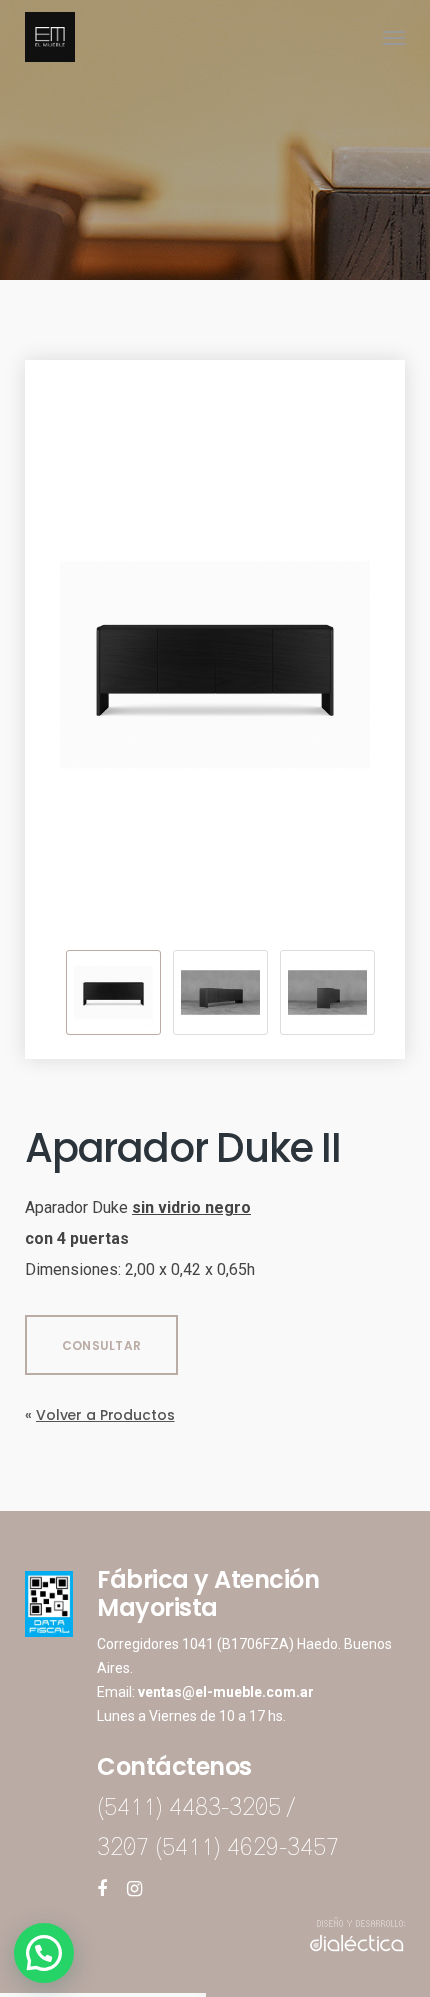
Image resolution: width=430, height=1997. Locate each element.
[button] (44, 1953)
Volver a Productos (105, 1415)
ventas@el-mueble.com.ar (226, 1692)
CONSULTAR (101, 1345)
